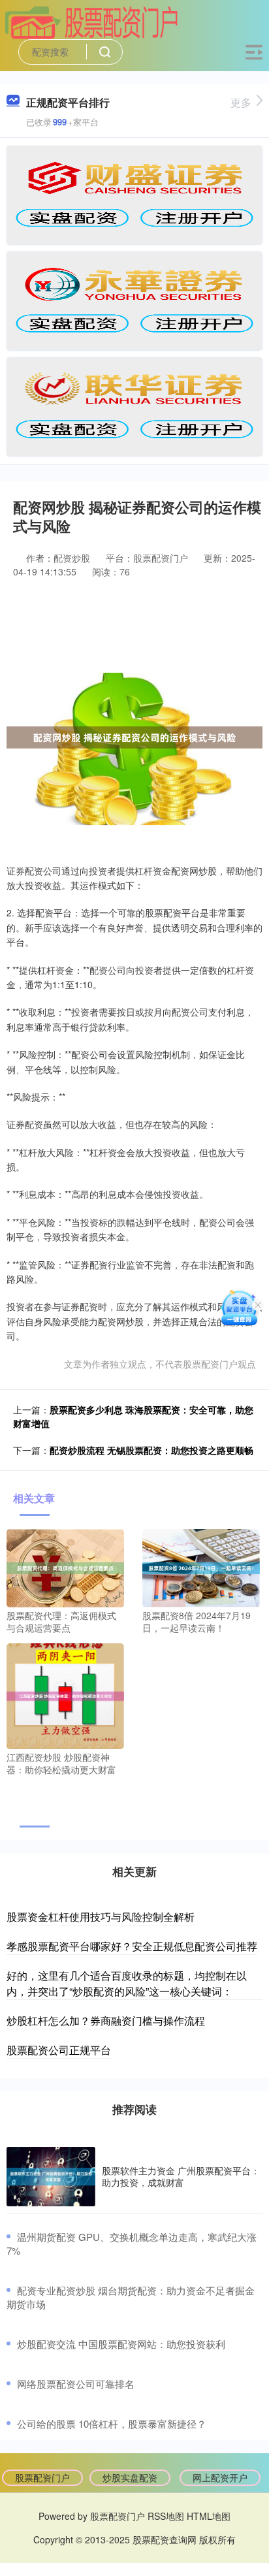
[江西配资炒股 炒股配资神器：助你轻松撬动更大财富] (65, 1694)
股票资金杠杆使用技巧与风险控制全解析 (101, 1917)
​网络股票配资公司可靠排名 (76, 2384)
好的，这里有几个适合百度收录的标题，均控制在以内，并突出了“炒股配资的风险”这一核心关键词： (127, 1983)
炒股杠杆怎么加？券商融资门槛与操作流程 (106, 2021)
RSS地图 (166, 2516)
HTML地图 (209, 2516)
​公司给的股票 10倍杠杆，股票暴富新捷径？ (112, 2423)
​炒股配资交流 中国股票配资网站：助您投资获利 (121, 2344)
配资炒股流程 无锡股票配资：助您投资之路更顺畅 (151, 1450)
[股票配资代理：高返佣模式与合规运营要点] (65, 1566)
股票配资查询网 (165, 2539)
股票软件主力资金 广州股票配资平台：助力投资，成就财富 (181, 2176)
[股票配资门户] (91, 22)
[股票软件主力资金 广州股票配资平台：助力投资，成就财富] (51, 2177)
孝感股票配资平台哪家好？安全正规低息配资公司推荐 (132, 1946)
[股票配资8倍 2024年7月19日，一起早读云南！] (201, 1566)
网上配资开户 (220, 2477)
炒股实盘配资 (130, 2477)
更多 (241, 102)
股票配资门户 (42, 2477)
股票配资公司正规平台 (59, 2050)
